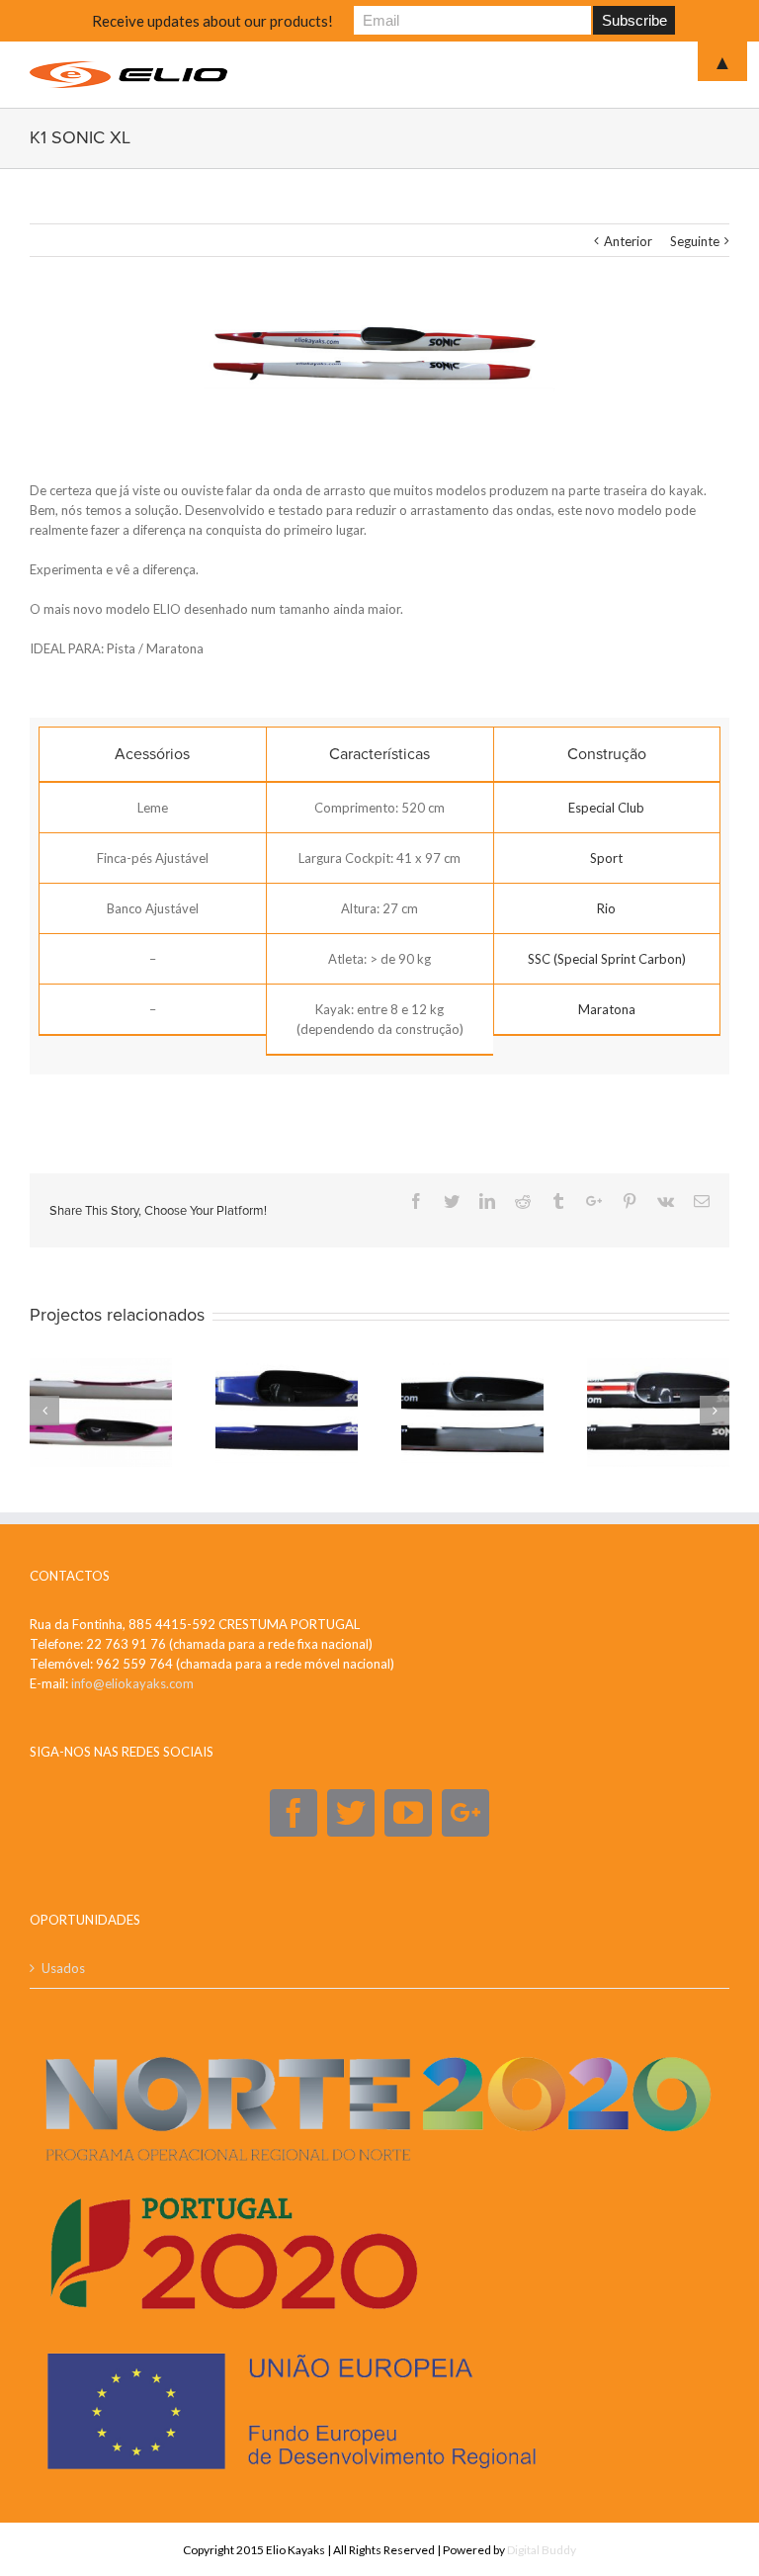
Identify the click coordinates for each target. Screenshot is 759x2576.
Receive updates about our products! (212, 21)
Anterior (628, 241)
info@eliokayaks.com (132, 1683)
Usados (63, 1968)
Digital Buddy (542, 2550)
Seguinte (695, 241)
